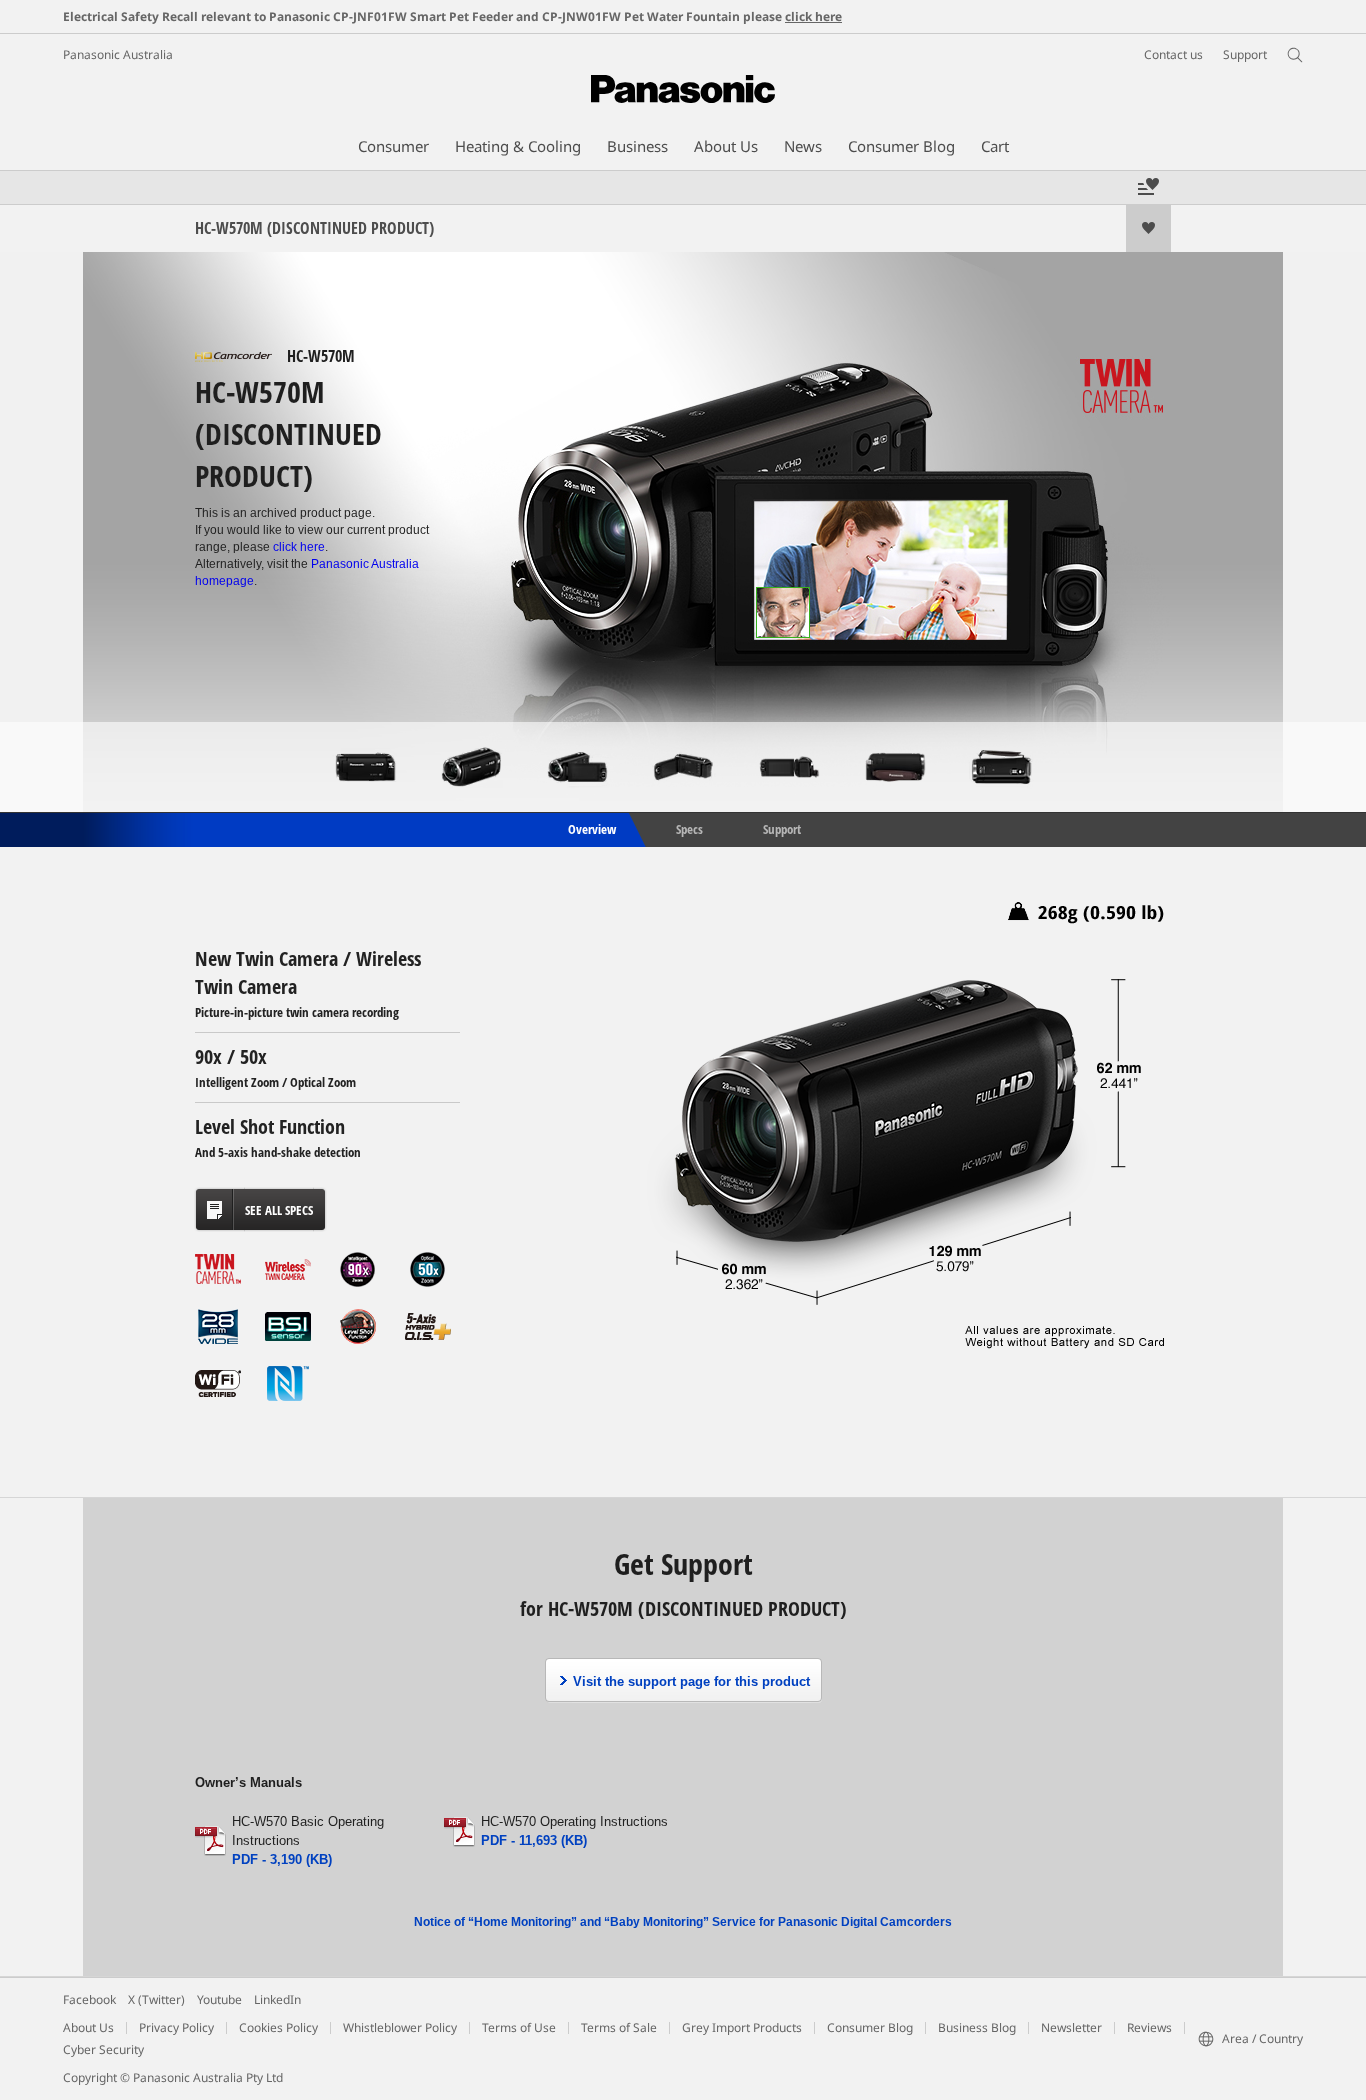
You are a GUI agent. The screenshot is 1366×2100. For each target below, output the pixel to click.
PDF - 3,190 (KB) (282, 1859)
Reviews (1149, 2027)
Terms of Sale (619, 2027)
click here (813, 16)
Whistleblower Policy (400, 2027)
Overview (590, 828)
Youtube (219, 1999)
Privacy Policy (176, 2027)
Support (782, 828)
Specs (689, 828)
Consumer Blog (870, 2027)
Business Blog (977, 2027)
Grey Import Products (742, 2027)
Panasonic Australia (118, 54)
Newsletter (1071, 2027)
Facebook (89, 1999)
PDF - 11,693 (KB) (534, 1840)
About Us (88, 2027)
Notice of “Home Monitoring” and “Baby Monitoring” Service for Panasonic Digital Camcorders (683, 1922)
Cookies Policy (278, 2027)
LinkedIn (277, 1999)
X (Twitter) (156, 1999)
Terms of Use (519, 2027)
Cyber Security (103, 2049)
